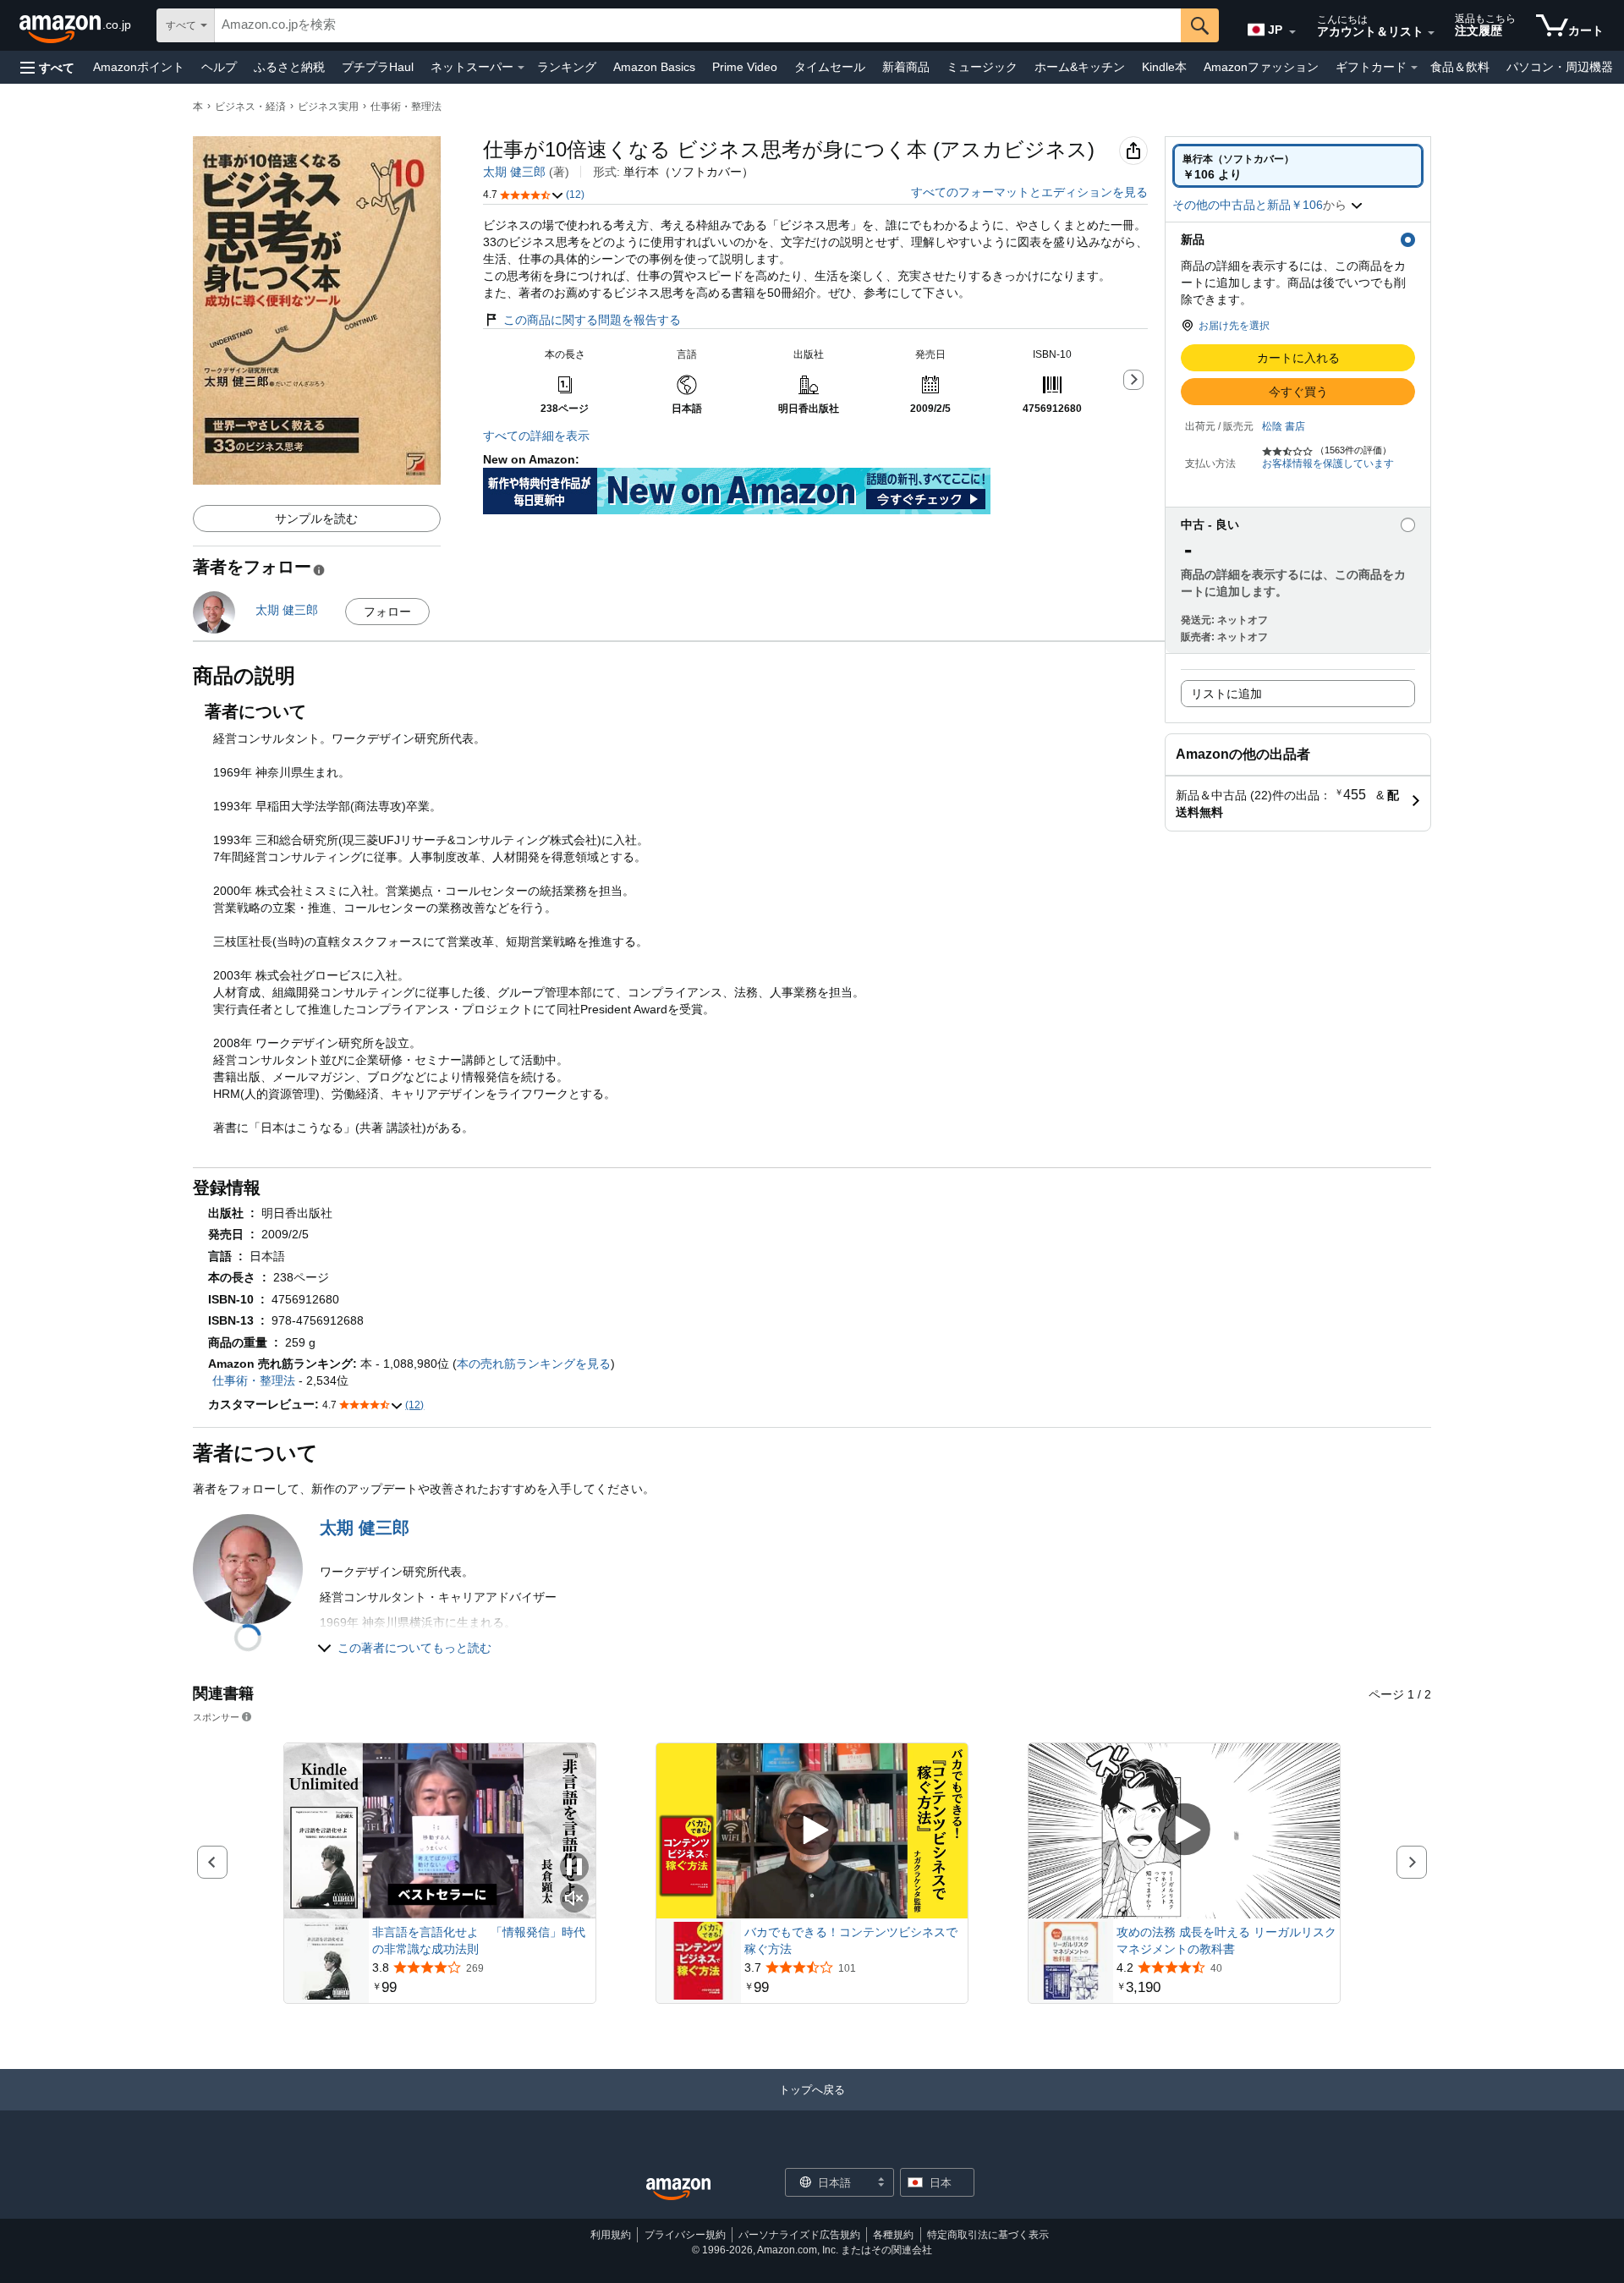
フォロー (387, 612)
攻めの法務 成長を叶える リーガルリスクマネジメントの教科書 (1226, 1940)
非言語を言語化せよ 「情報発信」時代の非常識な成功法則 (479, 1940)
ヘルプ (219, 67)
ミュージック (982, 67)
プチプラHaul (378, 67)
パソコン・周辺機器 (1560, 67)
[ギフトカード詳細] (1414, 68)
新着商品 (906, 67)
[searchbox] (698, 25)
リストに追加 (1226, 694)
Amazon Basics (654, 67)
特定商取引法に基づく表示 (988, 2235)
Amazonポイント (139, 67)
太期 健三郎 (514, 172)
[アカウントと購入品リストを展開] (1431, 33)
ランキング (567, 67)
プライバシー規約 (685, 2235)
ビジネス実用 (328, 107)
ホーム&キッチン (1080, 67)
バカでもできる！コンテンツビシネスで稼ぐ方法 (851, 1940)
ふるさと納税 (289, 67)
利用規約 (611, 2235)
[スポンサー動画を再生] (812, 1831)
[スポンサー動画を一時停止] (574, 1868)
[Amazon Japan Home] (678, 2190)
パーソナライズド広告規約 (799, 2235)
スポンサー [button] (216, 1717)
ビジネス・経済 (250, 107)
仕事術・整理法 (406, 107)
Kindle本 (1164, 67)
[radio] (1298, 166)
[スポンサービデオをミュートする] (574, 1899)
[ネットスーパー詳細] (521, 68)
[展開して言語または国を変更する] (1292, 32)
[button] (47, 67)
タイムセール (830, 67)
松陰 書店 (1284, 426)
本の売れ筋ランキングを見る (534, 1364)
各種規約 (893, 2235)
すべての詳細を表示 (536, 436)
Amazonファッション (1261, 67)
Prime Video (745, 67)
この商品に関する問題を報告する (592, 320)
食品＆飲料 (1460, 67)
